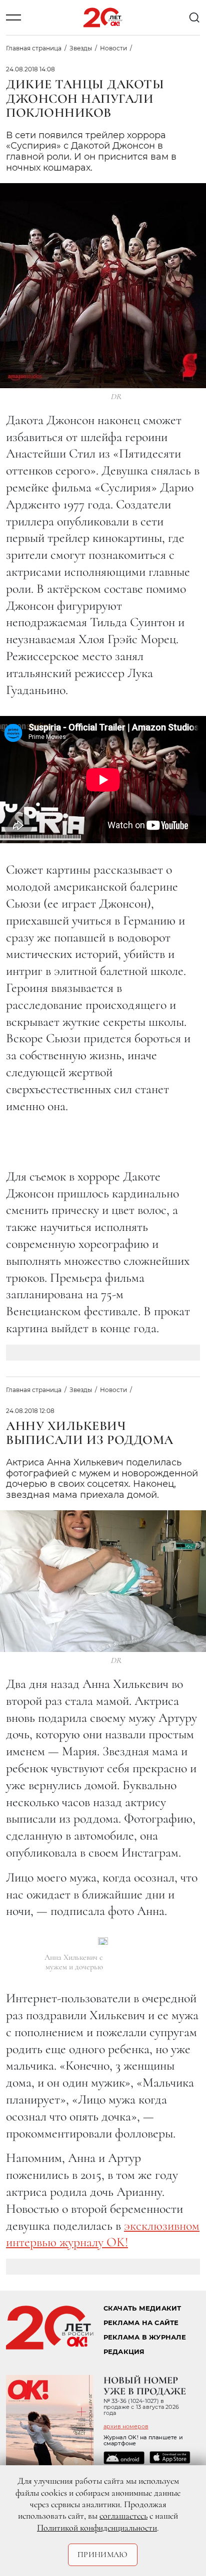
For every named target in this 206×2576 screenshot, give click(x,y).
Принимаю (103, 2555)
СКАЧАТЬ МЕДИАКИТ (142, 2308)
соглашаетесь (123, 2516)
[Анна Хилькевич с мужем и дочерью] (103, 1941)
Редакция (124, 2352)
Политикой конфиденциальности (97, 2528)
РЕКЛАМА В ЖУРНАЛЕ (145, 2337)
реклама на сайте (141, 2323)
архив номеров (126, 2426)
